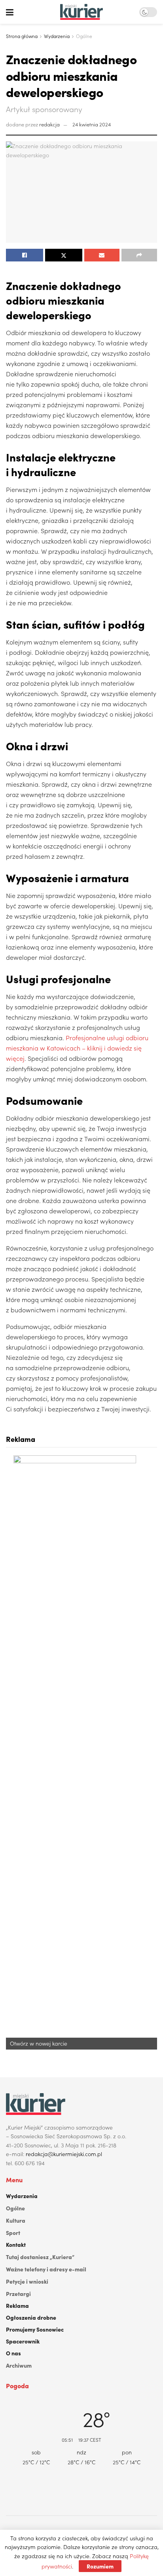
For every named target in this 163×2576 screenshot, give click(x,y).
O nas (13, 2353)
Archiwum (19, 2365)
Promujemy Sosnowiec (35, 2329)
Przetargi (18, 2294)
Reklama (17, 2305)
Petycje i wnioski (27, 2281)
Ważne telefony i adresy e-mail (46, 2269)
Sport (13, 2233)
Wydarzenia (57, 36)
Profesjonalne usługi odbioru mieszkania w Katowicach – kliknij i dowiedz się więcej (77, 1048)
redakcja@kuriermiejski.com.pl (64, 2154)
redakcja (49, 124)
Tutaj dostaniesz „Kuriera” (40, 2257)
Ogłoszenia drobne (31, 2317)
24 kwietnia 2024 (92, 124)
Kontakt (16, 2244)
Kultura (16, 2220)
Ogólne (84, 36)
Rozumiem (100, 2566)
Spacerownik (23, 2341)
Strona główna (22, 36)
